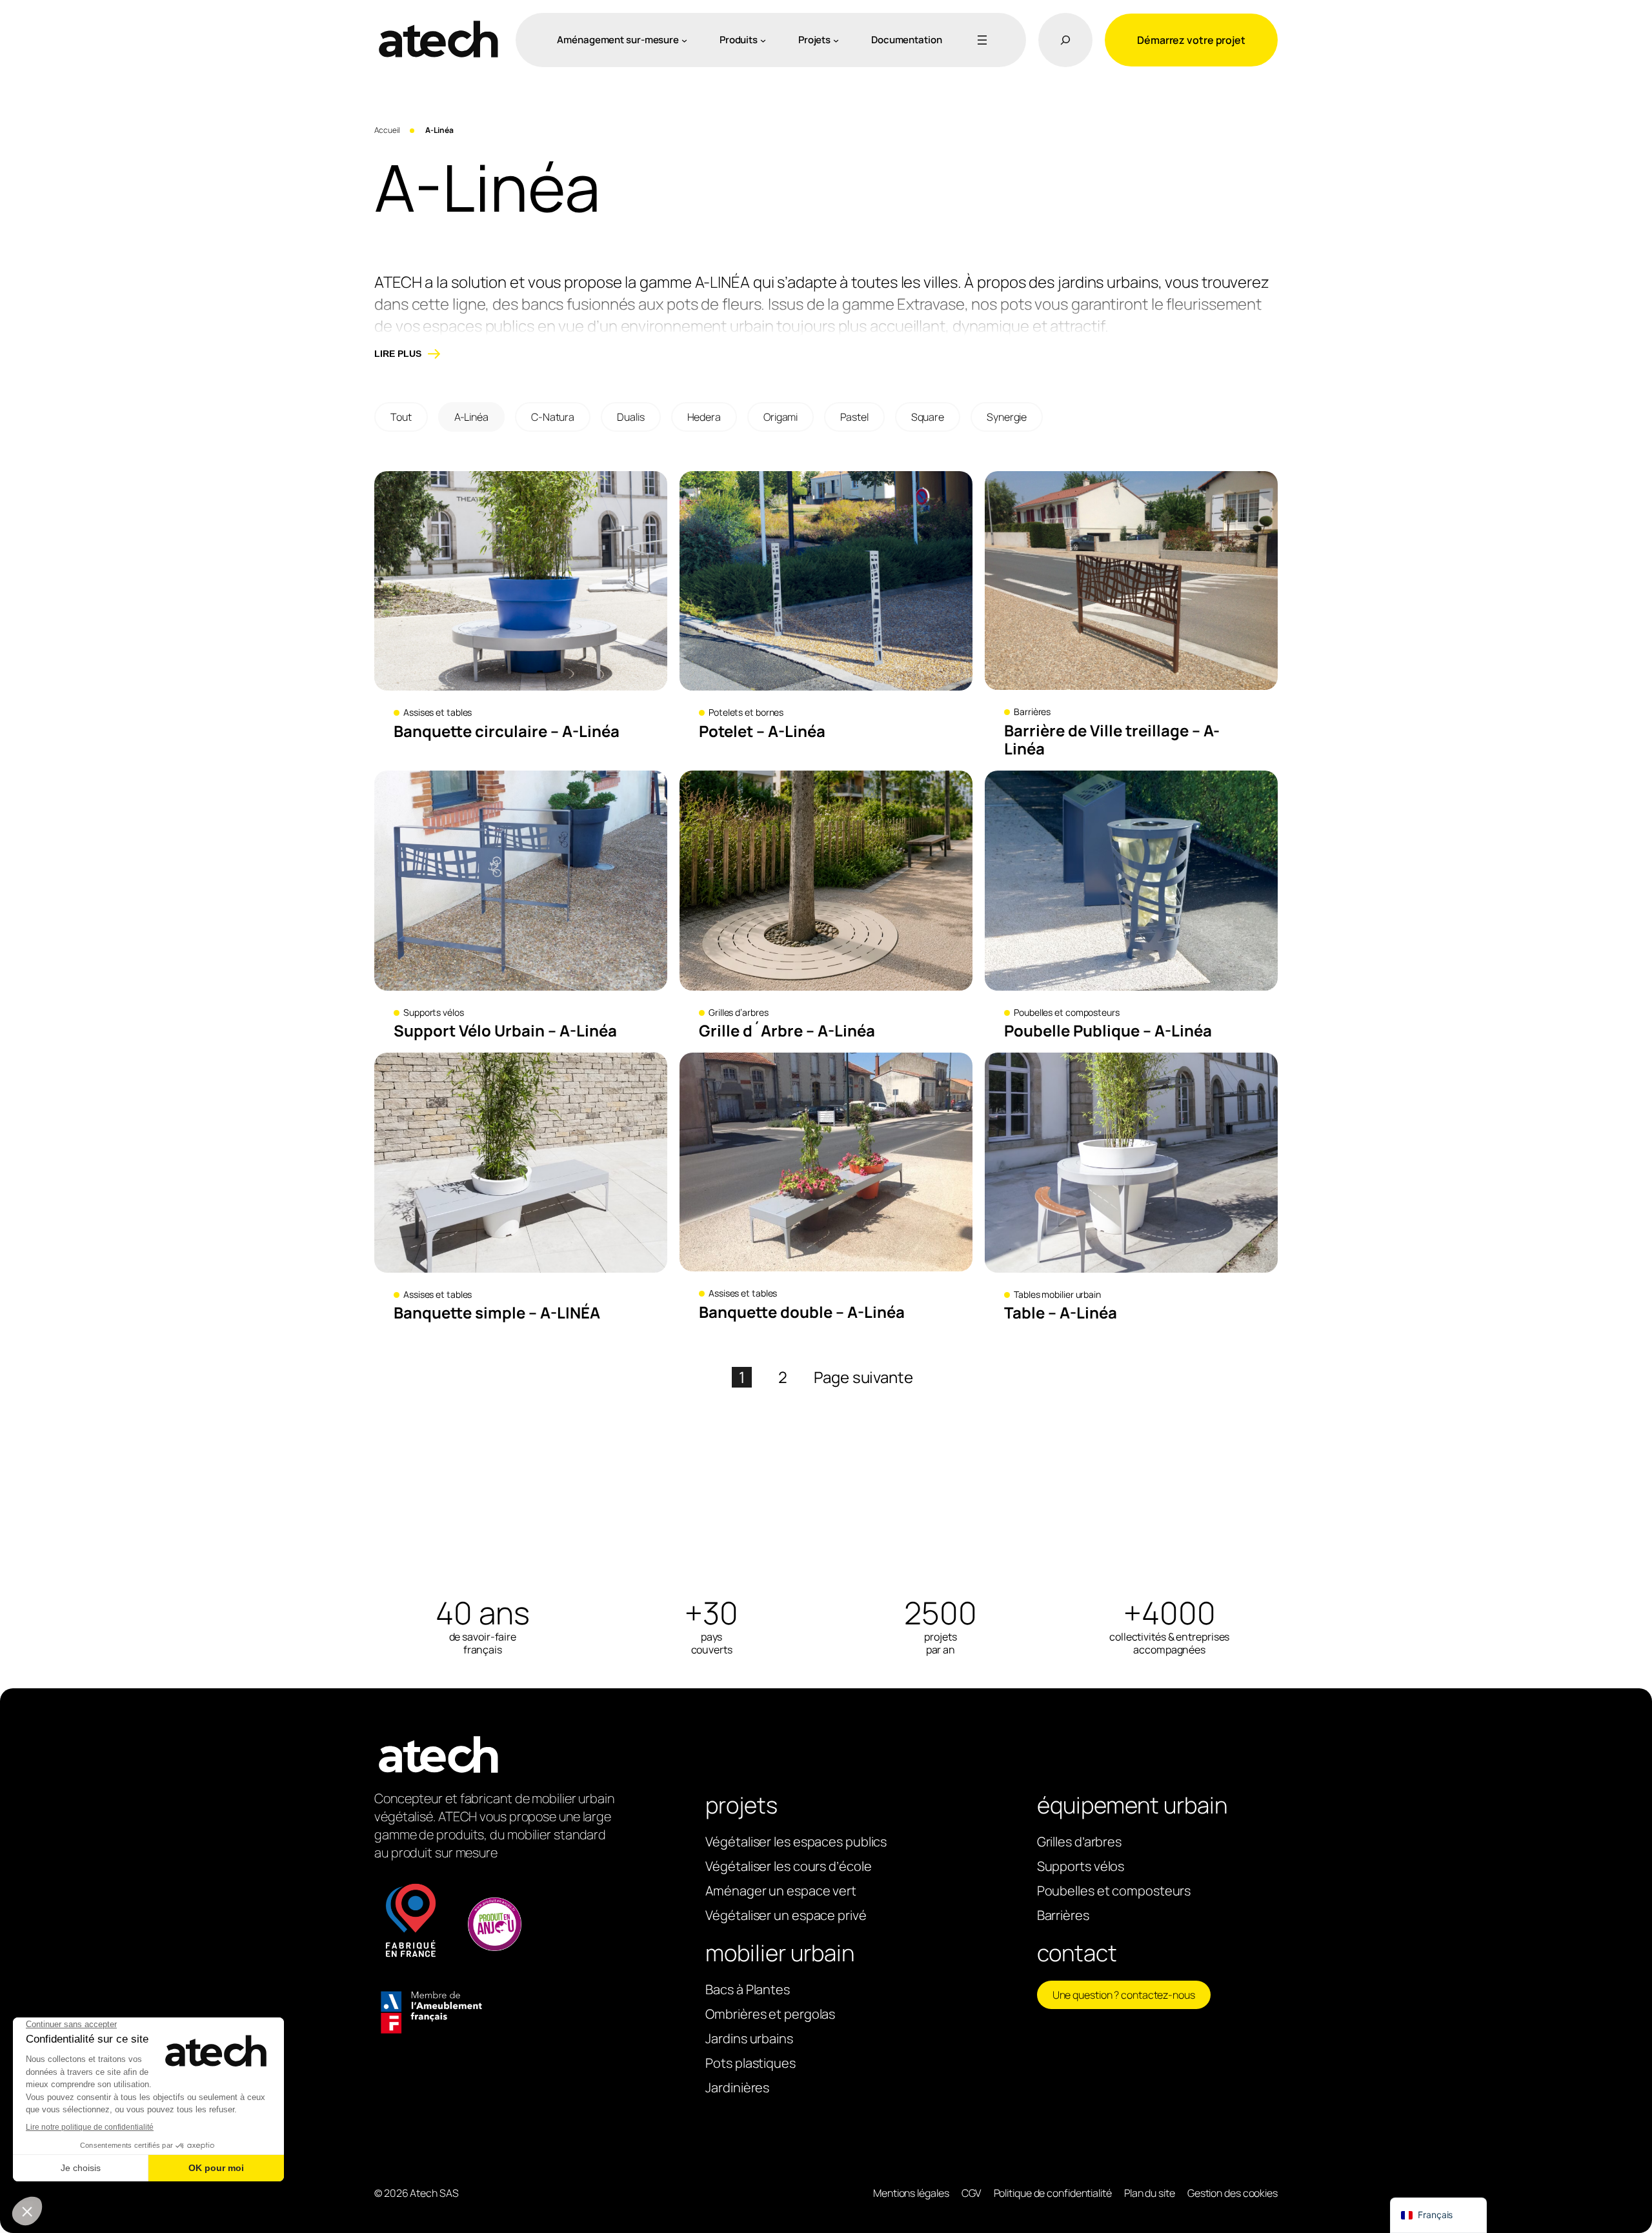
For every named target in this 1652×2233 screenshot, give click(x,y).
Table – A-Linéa (1061, 1313)
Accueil (387, 130)
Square (928, 417)
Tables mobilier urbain (1057, 1294)
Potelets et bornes (746, 712)
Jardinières (737, 2087)
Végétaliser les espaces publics (796, 1842)
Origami (781, 417)
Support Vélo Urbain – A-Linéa (505, 1031)
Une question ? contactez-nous (1124, 1995)
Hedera (704, 417)
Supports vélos (434, 1012)
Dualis (630, 417)
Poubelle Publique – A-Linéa (1108, 1031)
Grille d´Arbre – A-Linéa (787, 1031)
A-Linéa (471, 417)
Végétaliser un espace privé (786, 1915)
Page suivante (863, 1377)
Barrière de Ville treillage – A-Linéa (1112, 740)
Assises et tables (438, 712)
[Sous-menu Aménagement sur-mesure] (684, 40)
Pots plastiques (750, 2063)
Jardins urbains (749, 2038)
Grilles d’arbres (738, 1012)
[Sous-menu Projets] (836, 40)
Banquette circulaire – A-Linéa (507, 732)
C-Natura (553, 417)
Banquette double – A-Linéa (802, 1312)
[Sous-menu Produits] (763, 40)
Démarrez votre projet (1191, 40)
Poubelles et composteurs (1067, 1012)
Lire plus (398, 354)
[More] (980, 40)
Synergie (1007, 417)
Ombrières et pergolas (770, 2014)
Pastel (854, 417)
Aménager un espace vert (781, 1891)
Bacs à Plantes (748, 1989)
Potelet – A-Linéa (762, 732)
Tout (401, 417)
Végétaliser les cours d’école (788, 1866)
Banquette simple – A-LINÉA (497, 1313)
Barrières (1032, 712)
